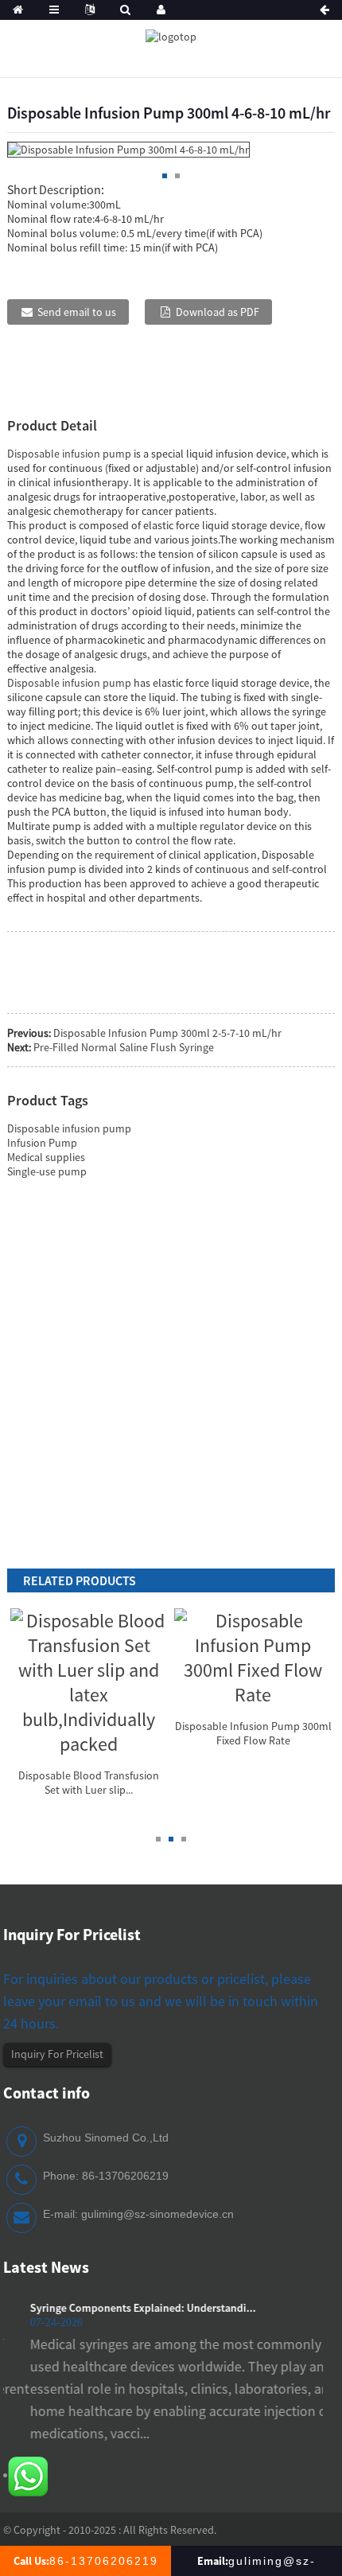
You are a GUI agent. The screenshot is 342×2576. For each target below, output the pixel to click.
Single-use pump (47, 1171)
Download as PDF (218, 312)
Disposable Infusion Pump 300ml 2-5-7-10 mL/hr (167, 1033)
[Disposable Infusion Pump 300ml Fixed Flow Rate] (253, 1655)
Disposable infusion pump (69, 454)
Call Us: (86, 2561)
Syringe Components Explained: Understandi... (119, 2308)
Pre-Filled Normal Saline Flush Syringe (124, 1047)
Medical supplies (46, 1157)
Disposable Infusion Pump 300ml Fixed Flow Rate (253, 1733)
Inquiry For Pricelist (57, 2054)
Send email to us (77, 312)
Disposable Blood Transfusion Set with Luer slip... (89, 1783)
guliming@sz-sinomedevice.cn (157, 2214)
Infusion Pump (42, 1143)
